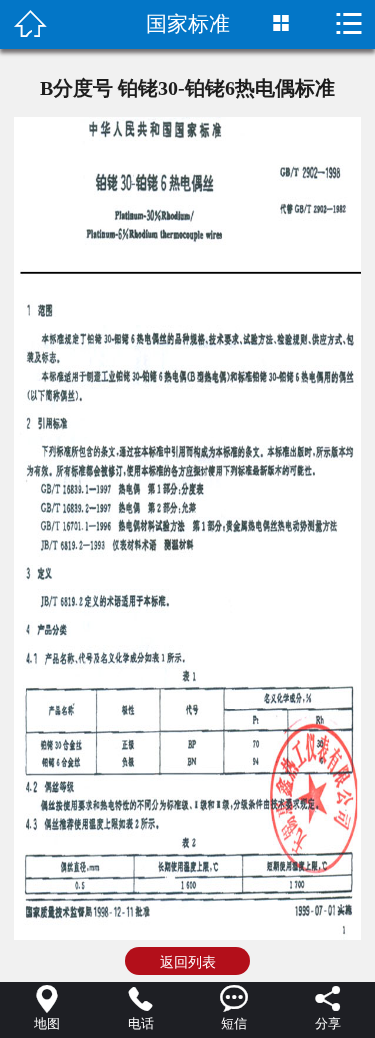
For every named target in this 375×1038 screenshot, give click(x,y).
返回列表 (188, 962)
